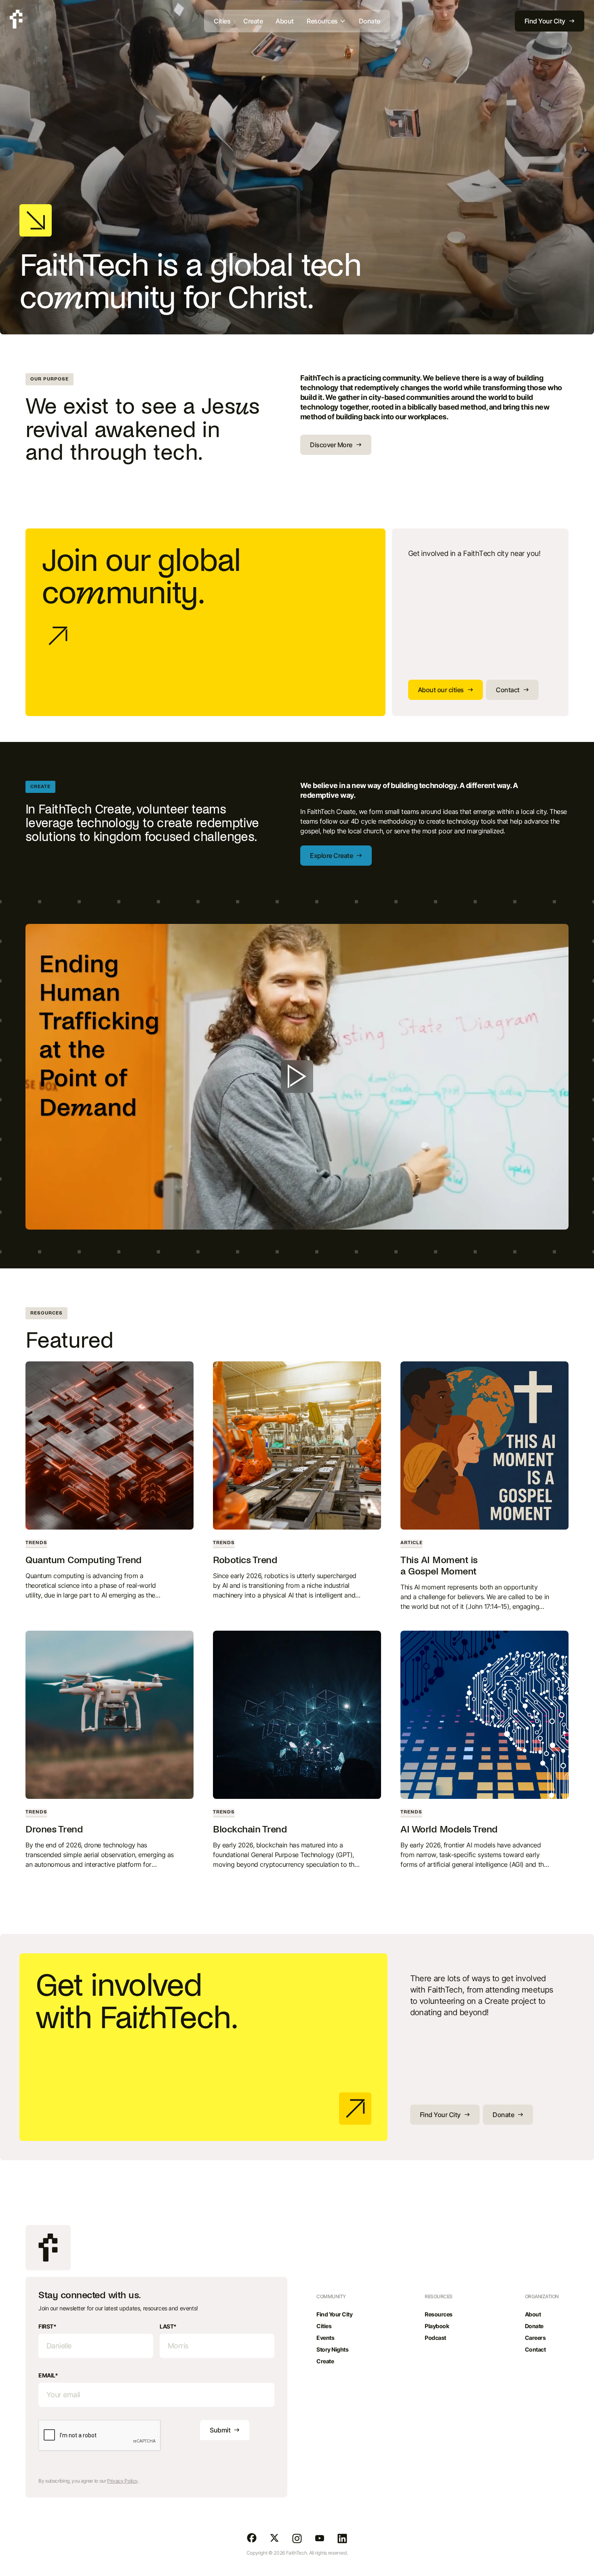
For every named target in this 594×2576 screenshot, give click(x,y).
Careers (535, 2338)
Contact (535, 2349)
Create (253, 21)
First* (47, 2326)
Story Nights (332, 2349)
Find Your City (334, 2314)
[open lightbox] (297, 1077)
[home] (16, 19)
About (285, 21)
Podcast (435, 2338)
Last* (168, 2326)
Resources (439, 2314)
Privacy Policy (122, 2481)
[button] (326, 21)
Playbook (437, 2326)
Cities (222, 21)
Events (325, 2338)
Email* (48, 2375)
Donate (370, 21)
